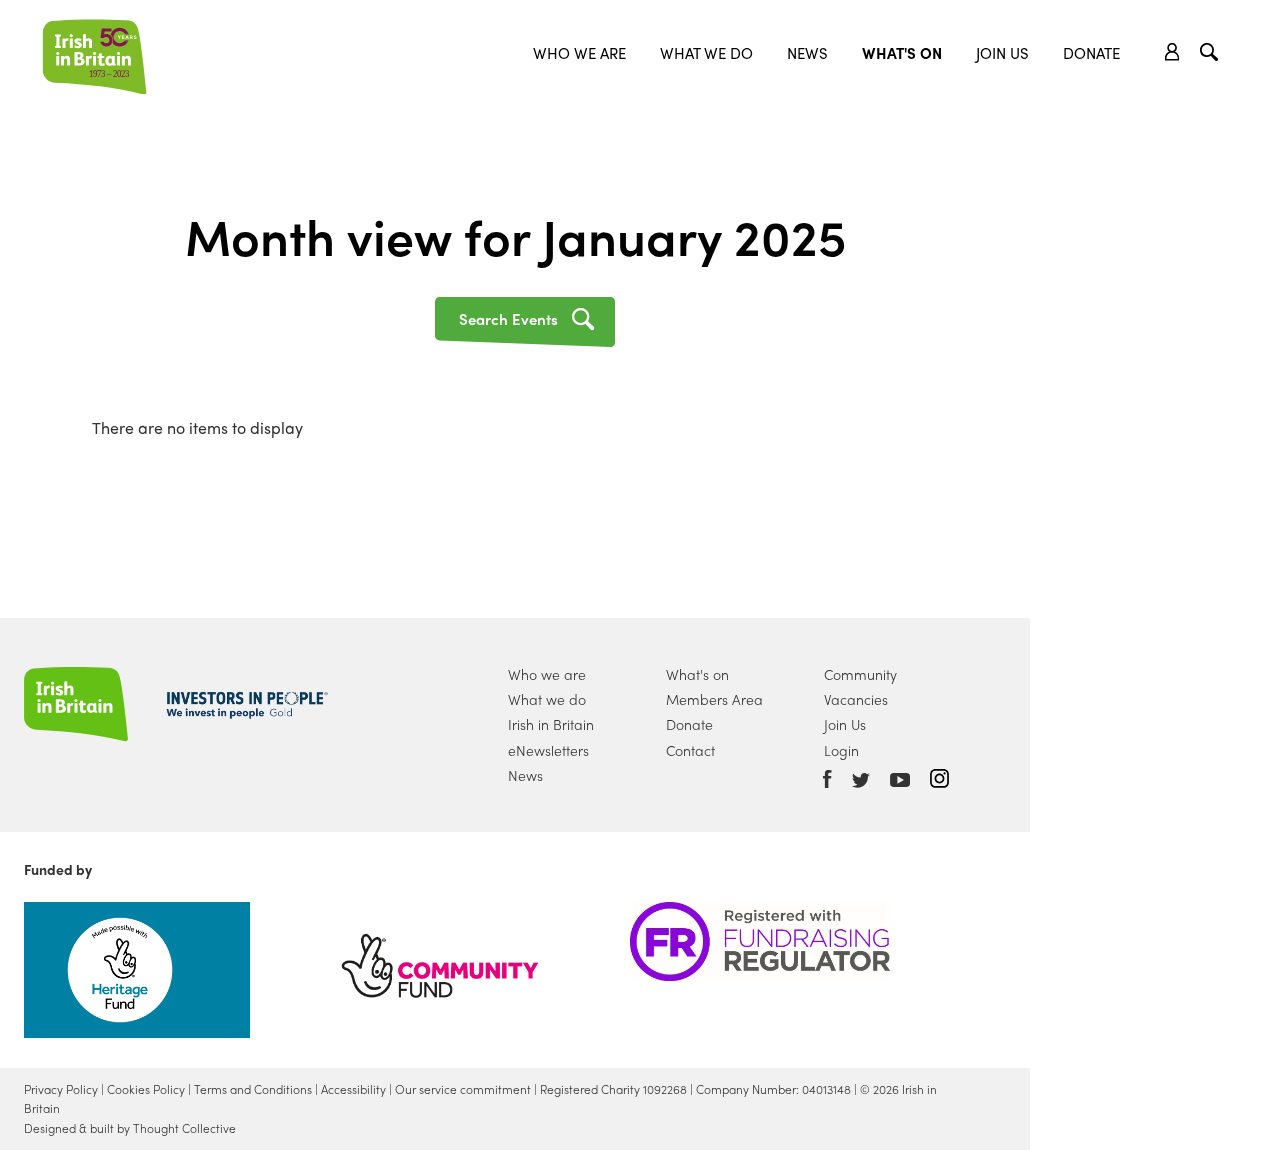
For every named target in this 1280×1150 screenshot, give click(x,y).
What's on (697, 674)
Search (1211, 54)
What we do (706, 53)
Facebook (827, 779)
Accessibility (353, 1089)
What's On (902, 53)
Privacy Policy (61, 1089)
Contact (690, 750)
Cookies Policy (146, 1089)
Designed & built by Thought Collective (130, 1128)
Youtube (900, 780)
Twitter (861, 780)
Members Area (714, 699)
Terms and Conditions (253, 1089)
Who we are (579, 53)
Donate (1091, 53)
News (807, 53)
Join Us (1002, 53)
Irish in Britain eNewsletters (551, 736)
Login (841, 750)
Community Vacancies (860, 686)
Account (1172, 52)
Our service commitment (463, 1089)
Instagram (939, 778)
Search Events (508, 319)
